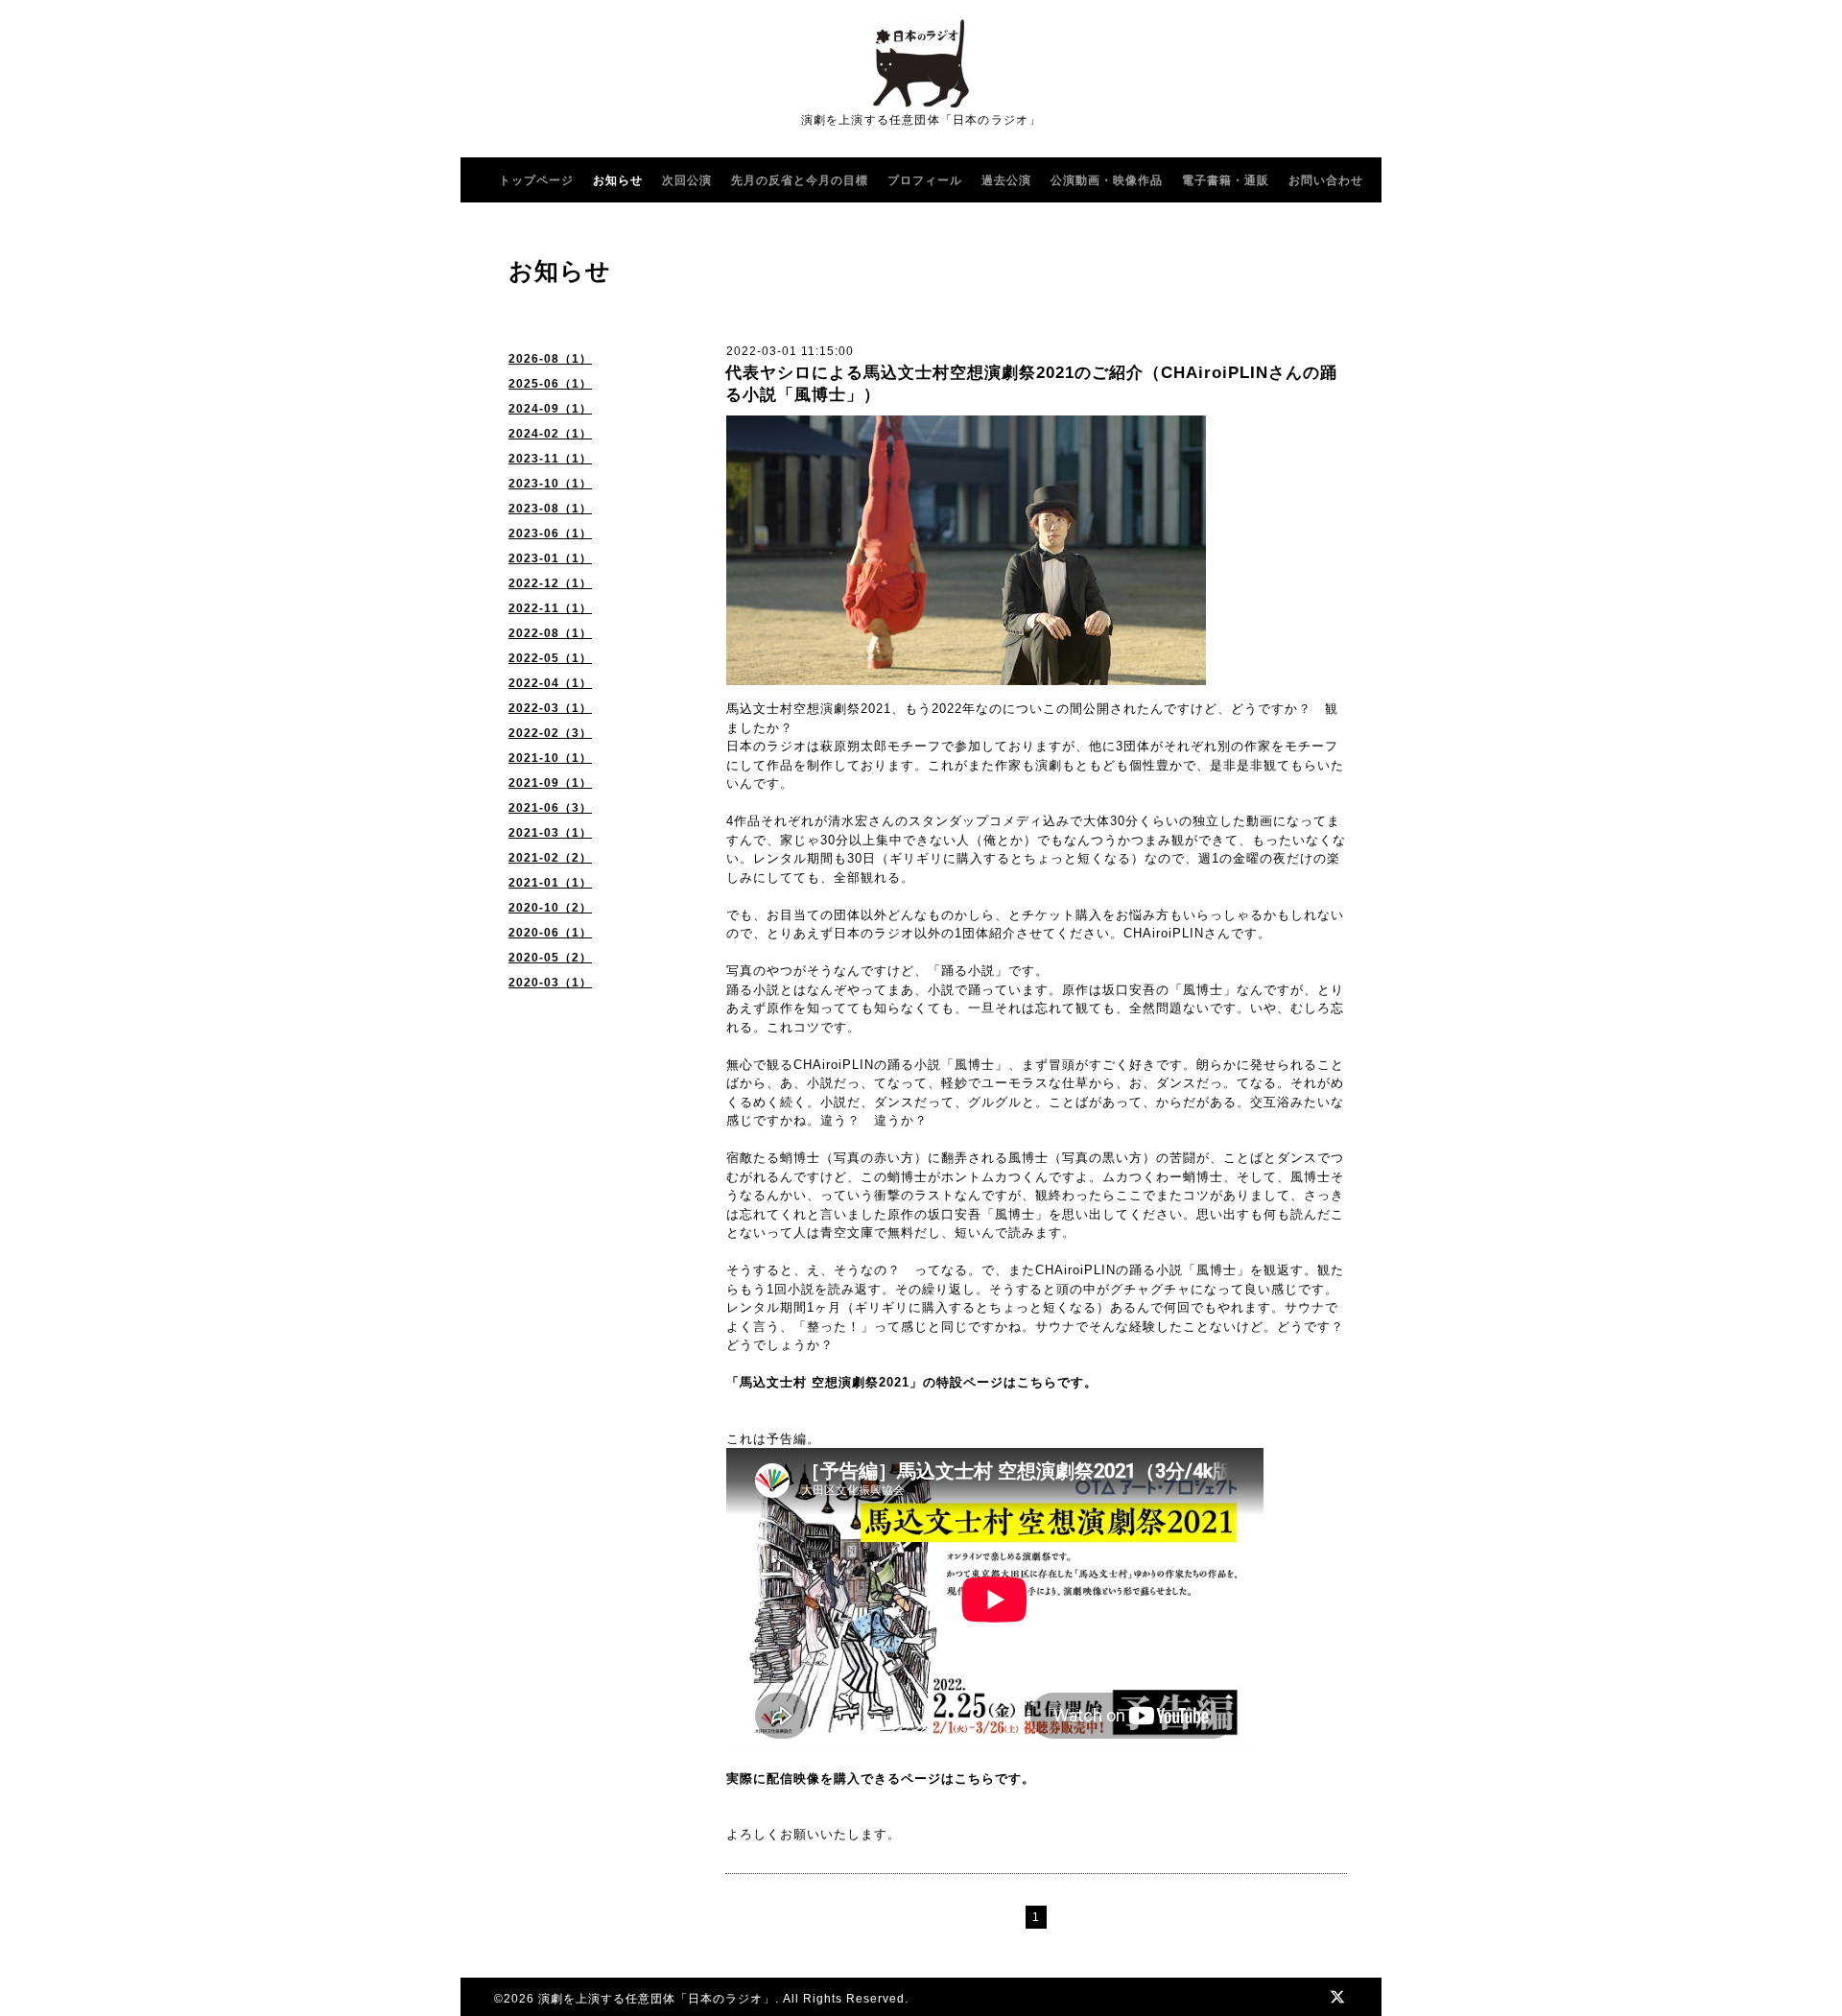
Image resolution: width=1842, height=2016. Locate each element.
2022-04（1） (550, 683)
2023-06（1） (550, 534)
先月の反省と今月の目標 (800, 180)
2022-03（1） (550, 708)
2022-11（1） (550, 608)
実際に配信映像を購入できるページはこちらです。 (881, 1779)
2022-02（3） (550, 733)
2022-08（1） (550, 633)
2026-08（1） (550, 359)
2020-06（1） (550, 933)
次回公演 (687, 180)
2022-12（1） (550, 583)
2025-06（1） (550, 384)
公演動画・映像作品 (1107, 180)
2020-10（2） (550, 908)
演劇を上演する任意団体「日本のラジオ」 (657, 1999)
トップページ (536, 180)
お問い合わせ (1326, 180)
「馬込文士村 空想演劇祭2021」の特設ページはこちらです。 (912, 1382)
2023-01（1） (550, 558)
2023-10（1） (550, 484)
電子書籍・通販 (1226, 180)
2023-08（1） (550, 509)
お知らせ (618, 180)
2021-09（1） (550, 783)
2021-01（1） (550, 883)
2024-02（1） (550, 434)
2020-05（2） (550, 958)
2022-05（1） (550, 658)
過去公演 (1006, 180)
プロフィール (925, 180)
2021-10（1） (550, 758)
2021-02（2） (550, 858)
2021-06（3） (550, 808)
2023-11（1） (550, 459)
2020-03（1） (550, 983)
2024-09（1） (550, 409)
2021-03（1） (550, 833)
